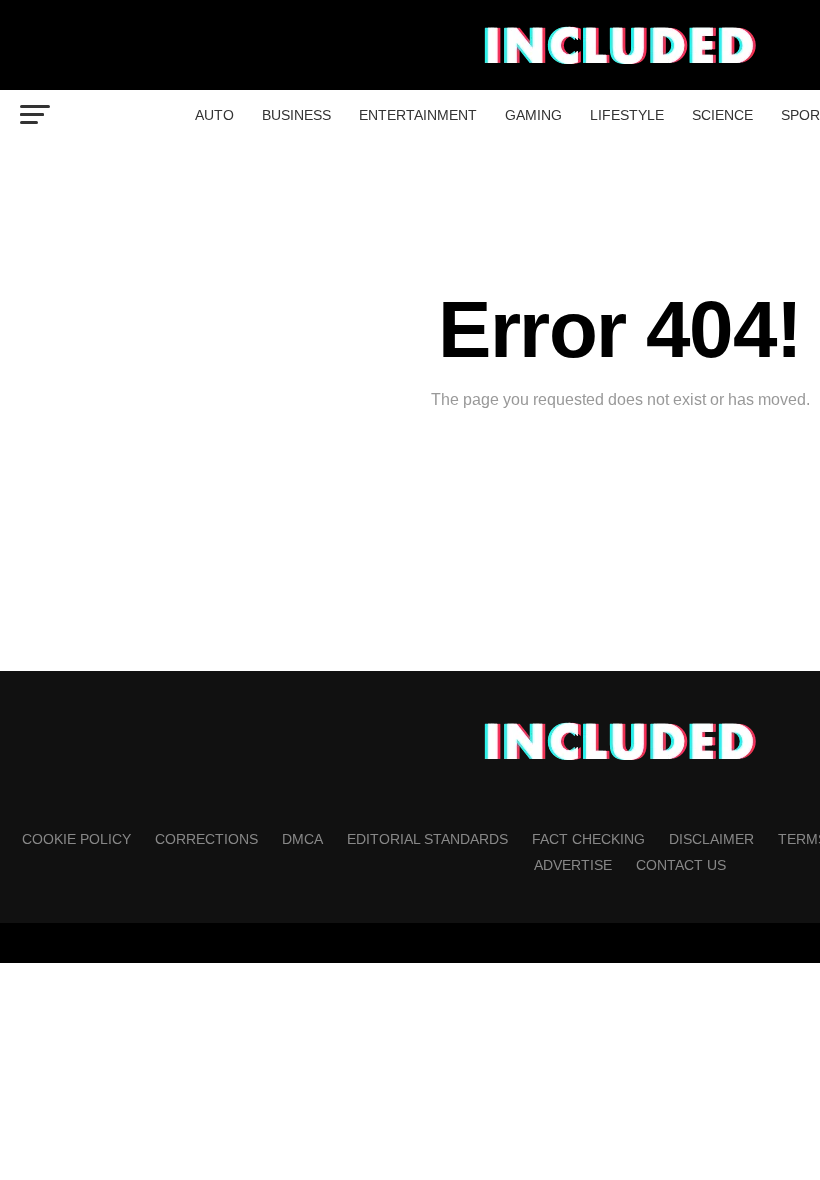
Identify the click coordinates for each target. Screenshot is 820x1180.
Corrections (206, 839)
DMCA (302, 839)
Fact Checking (588, 839)
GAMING (533, 115)
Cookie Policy (76, 839)
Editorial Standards (427, 839)
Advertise (573, 865)
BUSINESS (296, 115)
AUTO (214, 115)
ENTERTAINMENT (418, 115)
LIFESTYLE (627, 115)
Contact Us (681, 865)
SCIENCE (722, 115)
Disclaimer (711, 839)
